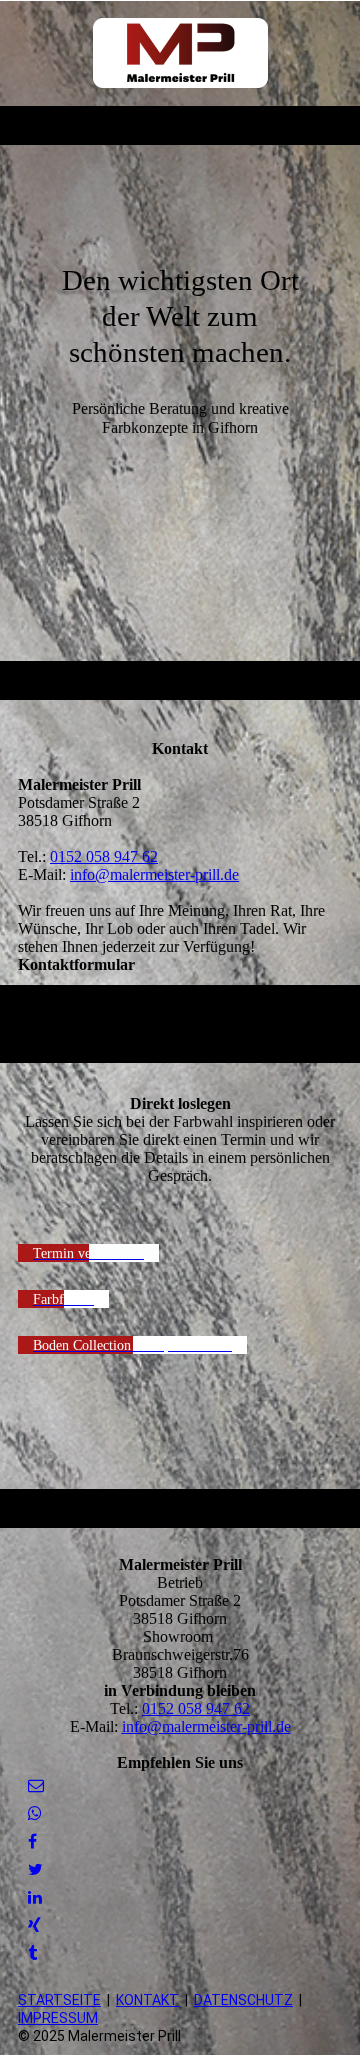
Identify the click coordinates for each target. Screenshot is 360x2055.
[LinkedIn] (35, 1897)
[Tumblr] (32, 1953)
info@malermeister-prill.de (154, 874)
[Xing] (34, 1925)
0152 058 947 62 (104, 856)
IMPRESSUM (58, 2018)
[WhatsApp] (35, 1813)
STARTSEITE (59, 2000)
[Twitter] (35, 1869)
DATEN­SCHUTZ (243, 2000)
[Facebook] (32, 1841)
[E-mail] (36, 1785)
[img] (180, 53)
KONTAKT (147, 2000)
